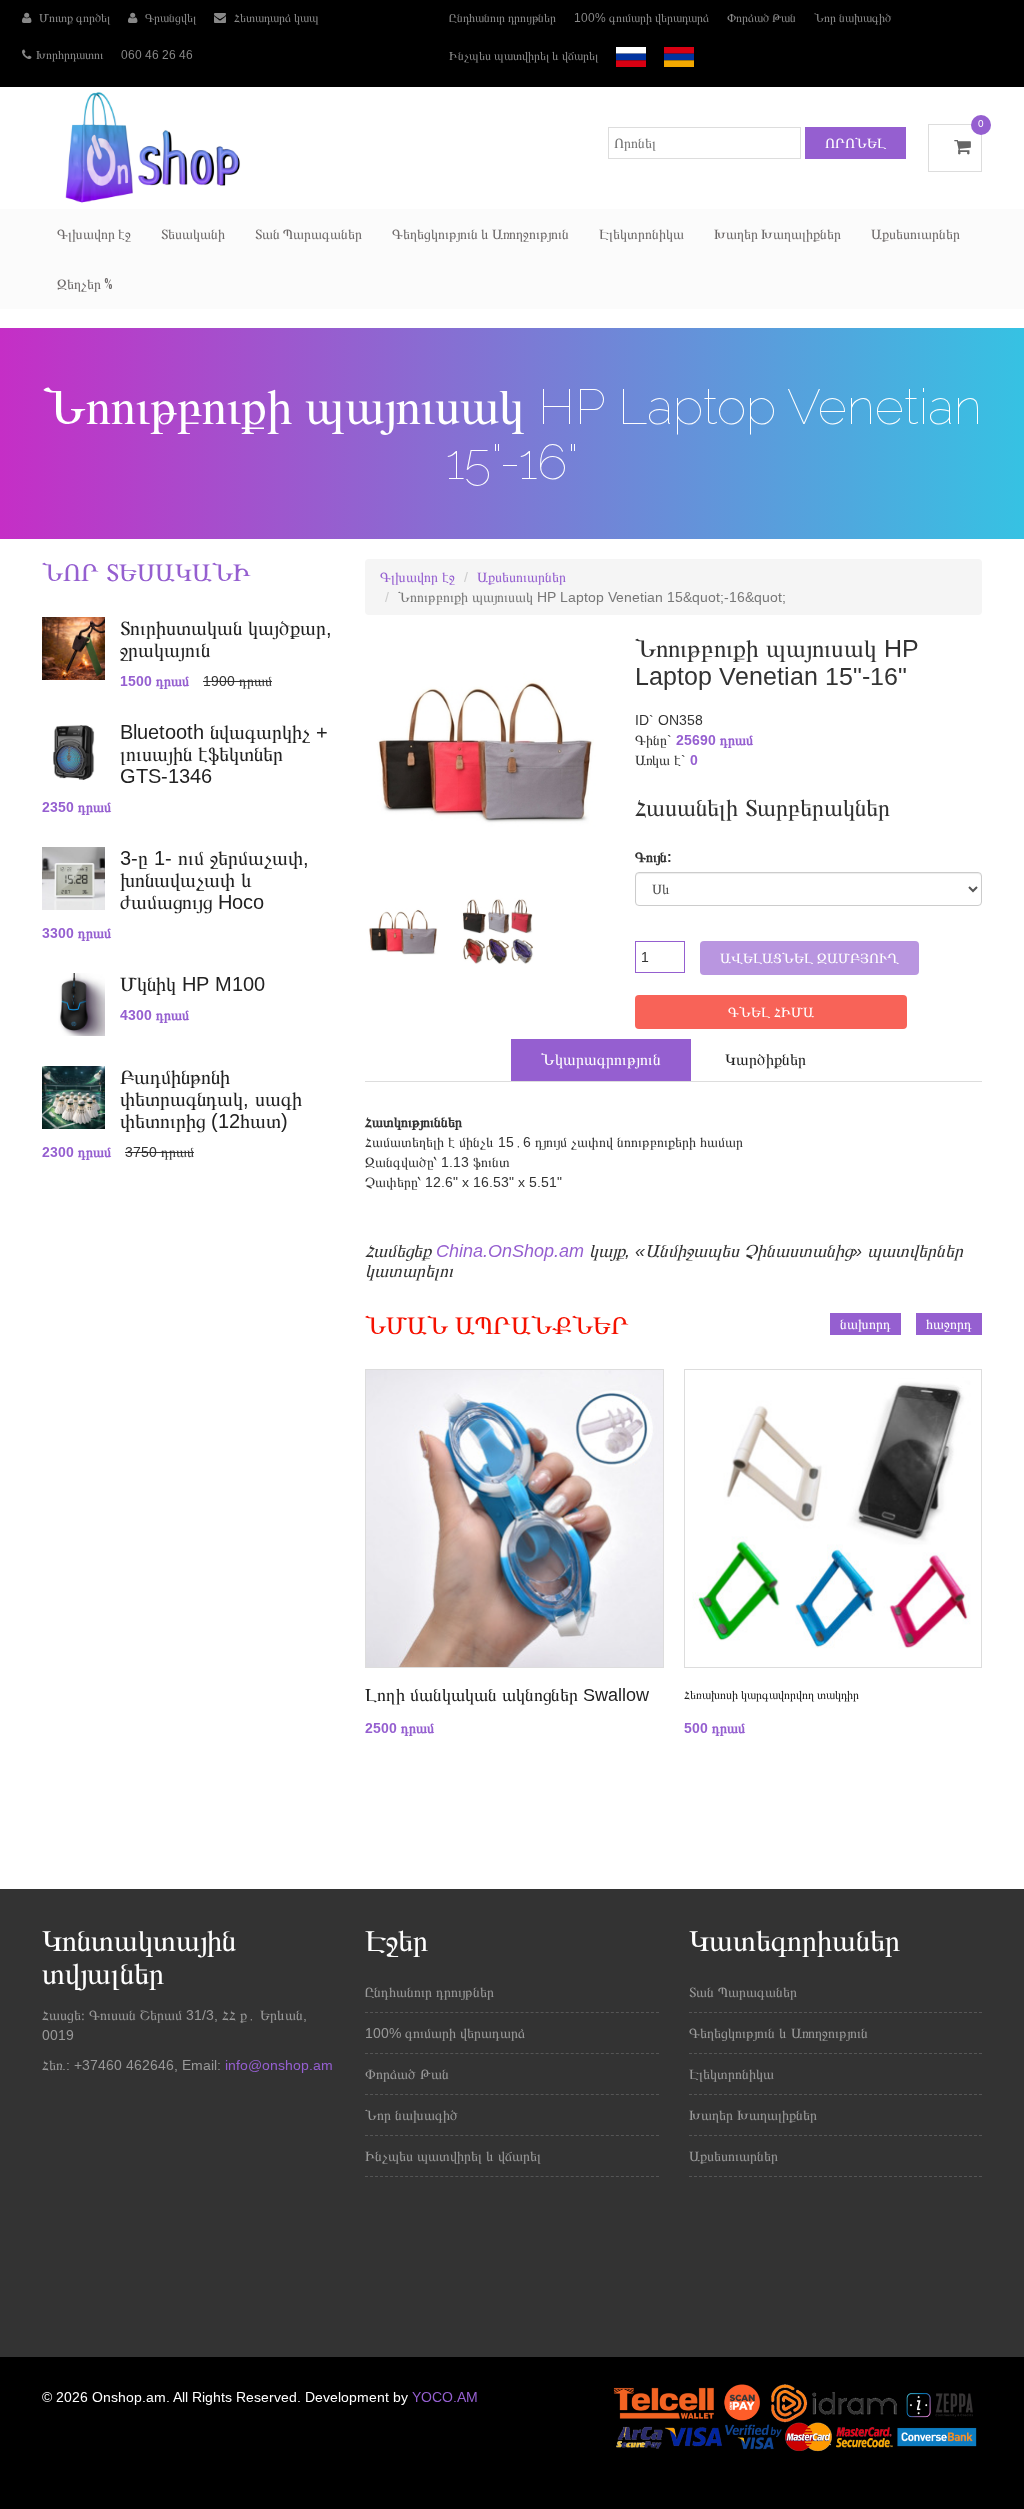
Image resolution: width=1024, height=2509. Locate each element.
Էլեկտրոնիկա (641, 234)
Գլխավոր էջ (94, 234)
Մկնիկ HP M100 (192, 984)
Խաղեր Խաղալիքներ (777, 234)
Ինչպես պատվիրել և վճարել (523, 56)
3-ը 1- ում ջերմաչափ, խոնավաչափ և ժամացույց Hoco (214, 880)
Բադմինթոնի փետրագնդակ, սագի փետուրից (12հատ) (211, 1099)
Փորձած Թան (761, 18)
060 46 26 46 (157, 55)
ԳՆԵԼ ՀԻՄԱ (771, 1012)
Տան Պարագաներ (308, 234)
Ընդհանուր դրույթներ (502, 18)
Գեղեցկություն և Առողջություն (480, 234)
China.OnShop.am (510, 1251)
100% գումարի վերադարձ (641, 18)
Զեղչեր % (85, 284)
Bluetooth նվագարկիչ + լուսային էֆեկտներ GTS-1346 (224, 754)
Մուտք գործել (73, 18)
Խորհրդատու (69, 55)
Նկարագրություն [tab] (601, 1059)
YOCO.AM (445, 2397)
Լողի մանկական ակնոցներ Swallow (507, 1695)
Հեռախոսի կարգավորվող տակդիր (771, 1695)
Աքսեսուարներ (915, 234)
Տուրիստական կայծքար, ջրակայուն (226, 639)
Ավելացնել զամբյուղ (809, 958)
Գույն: (653, 857)
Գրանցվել (169, 18)
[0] (955, 147)
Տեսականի (193, 234)
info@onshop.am (277, 2065)
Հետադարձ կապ (275, 18)
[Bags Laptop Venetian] (395, 931)
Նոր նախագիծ (852, 18)
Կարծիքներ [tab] (765, 1059)
